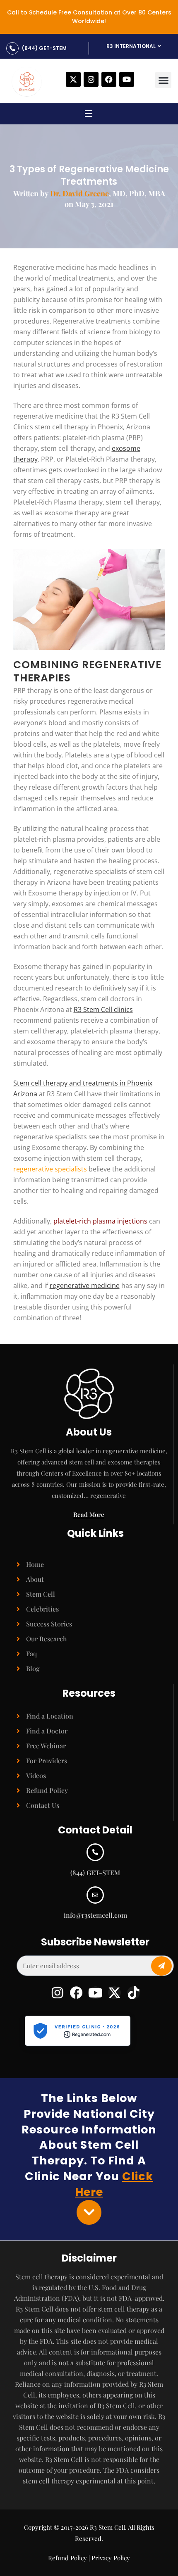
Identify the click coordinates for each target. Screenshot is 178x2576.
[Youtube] (127, 79)
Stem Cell (41, 1594)
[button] (163, 80)
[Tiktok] (133, 1993)
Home (35, 1564)
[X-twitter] (73, 79)
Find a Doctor (47, 1731)
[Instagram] (91, 79)
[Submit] (161, 1966)
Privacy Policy (111, 2558)
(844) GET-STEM (44, 48)
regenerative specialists (50, 1169)
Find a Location (50, 1716)
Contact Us (43, 1805)
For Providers (47, 1761)
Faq (31, 1653)
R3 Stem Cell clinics (103, 1009)
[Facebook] (109, 79)
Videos (36, 1775)
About (35, 1579)
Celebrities (42, 1609)
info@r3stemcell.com (95, 1915)
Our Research (47, 1639)
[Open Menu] (89, 115)
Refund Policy (47, 1790)
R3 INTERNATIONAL (131, 46)
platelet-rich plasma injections (100, 1221)
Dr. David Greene (79, 193)
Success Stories (49, 1624)
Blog (33, 1668)
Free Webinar (46, 1746)
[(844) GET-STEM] (12, 48)
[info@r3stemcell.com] (95, 1895)
